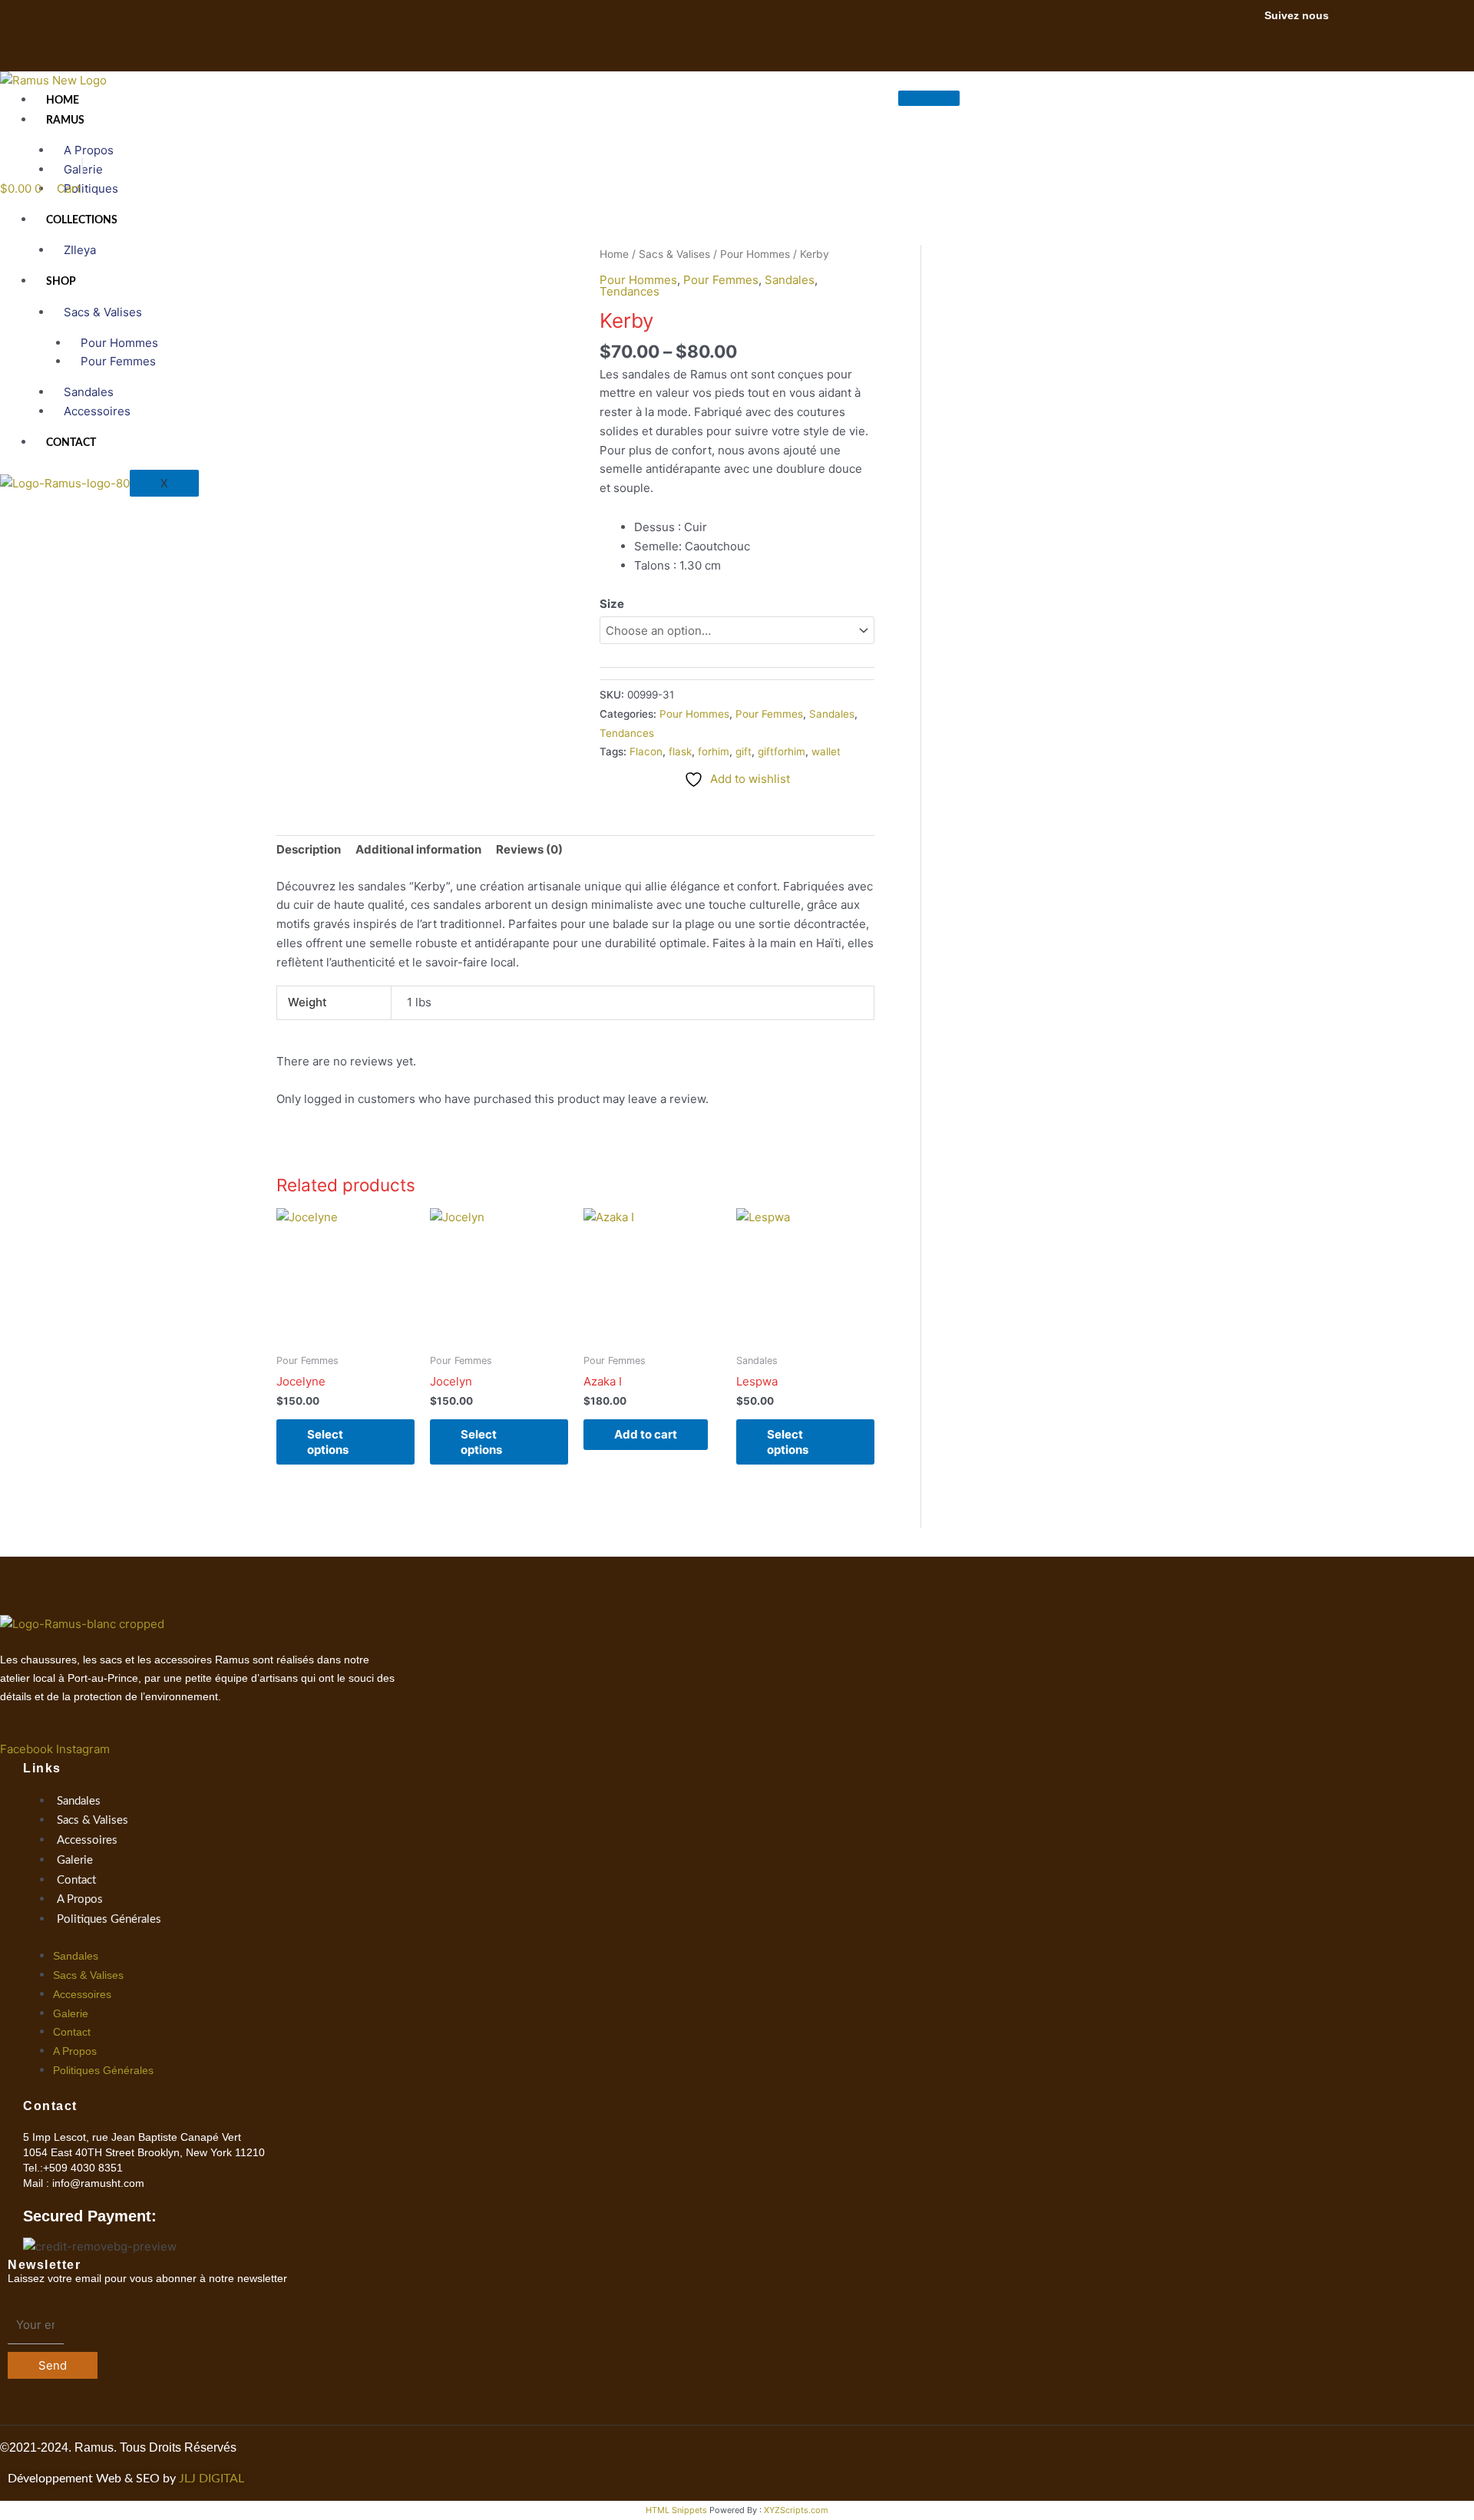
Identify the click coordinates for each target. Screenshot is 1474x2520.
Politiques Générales (109, 1919)
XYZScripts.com (796, 2510)
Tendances (627, 733)
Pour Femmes (118, 361)
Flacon (646, 751)
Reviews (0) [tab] (529, 849)
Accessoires (97, 411)
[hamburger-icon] (929, 98)
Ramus (65, 121)
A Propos (80, 1899)
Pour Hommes (694, 714)
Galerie (75, 1860)
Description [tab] (309, 849)
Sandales (832, 714)
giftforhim (782, 751)
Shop (61, 282)
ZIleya (80, 250)
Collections (82, 220)
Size (612, 604)
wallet (826, 751)
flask (680, 751)
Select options (328, 1442)
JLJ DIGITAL (212, 2479)
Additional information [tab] (418, 849)
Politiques (91, 188)
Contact (71, 443)
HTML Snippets (676, 2510)
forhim (714, 751)
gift (744, 751)
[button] (82, 166)
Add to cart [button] (646, 1434)
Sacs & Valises (103, 312)
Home (63, 101)
